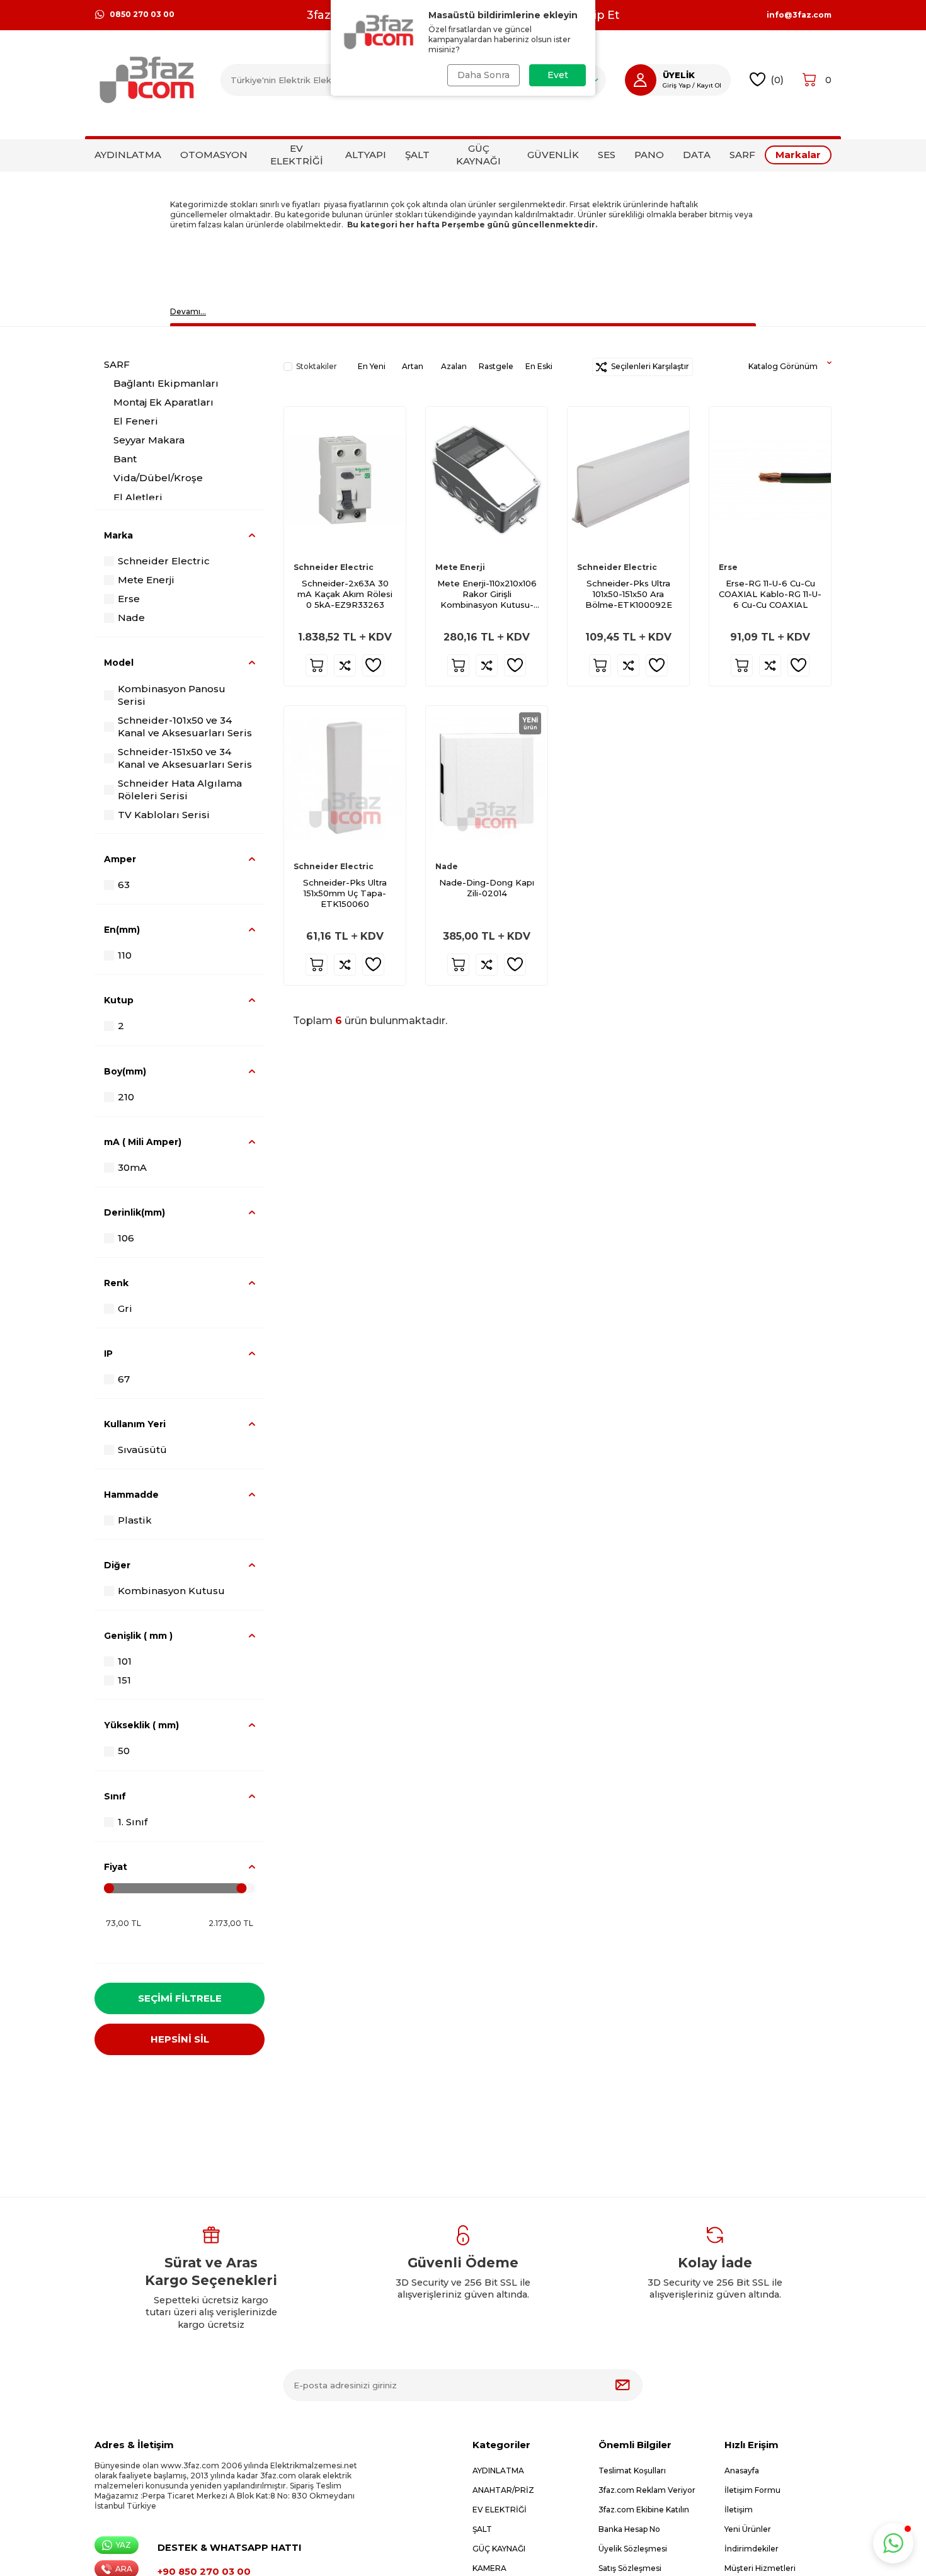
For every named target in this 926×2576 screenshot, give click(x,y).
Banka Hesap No (629, 2529)
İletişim (739, 2510)
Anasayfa (742, 2471)
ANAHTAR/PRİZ (503, 2490)
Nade (131, 618)
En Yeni (372, 366)
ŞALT (417, 155)
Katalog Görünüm (783, 366)
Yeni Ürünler (748, 2529)
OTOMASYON (214, 155)
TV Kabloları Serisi (164, 815)
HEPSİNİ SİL (180, 2039)
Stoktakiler (317, 366)
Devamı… (188, 311)
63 (124, 885)
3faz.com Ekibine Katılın (644, 2510)
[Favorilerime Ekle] (373, 665)
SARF (742, 155)
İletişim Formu (752, 2490)
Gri (125, 1308)
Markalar (798, 155)
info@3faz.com (799, 15)
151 (124, 1681)
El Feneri (136, 421)
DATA (697, 155)
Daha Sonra (483, 75)
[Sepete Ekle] (317, 665)
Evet (558, 75)
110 (125, 956)
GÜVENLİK (553, 155)
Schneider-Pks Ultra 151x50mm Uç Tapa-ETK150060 (345, 893)
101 (125, 1662)
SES (607, 155)
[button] (893, 2543)
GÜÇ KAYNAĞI (478, 155)
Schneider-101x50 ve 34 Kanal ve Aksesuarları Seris (185, 727)
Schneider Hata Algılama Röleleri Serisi (180, 789)
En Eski (539, 366)
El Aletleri (138, 497)
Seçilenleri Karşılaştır (648, 366)
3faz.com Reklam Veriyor (647, 2490)
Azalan (454, 366)
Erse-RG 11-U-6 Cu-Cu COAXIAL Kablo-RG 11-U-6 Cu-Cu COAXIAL (770, 594)
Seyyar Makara (149, 441)
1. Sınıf (133, 1822)
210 (126, 1097)
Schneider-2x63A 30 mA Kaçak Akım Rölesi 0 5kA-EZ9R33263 (345, 594)
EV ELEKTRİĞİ (297, 155)
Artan (413, 366)
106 (126, 1238)
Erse (129, 599)
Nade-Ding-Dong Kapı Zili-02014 (487, 888)
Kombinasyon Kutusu (171, 1591)
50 (124, 1751)
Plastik (135, 1520)
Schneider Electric (164, 561)
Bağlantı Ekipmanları (166, 383)
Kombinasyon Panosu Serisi (172, 695)
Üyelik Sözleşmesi (633, 2549)
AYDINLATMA (128, 155)
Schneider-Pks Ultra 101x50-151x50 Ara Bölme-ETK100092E (629, 594)
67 (124, 1379)
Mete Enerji (146, 580)
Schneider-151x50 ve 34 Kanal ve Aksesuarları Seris (185, 758)
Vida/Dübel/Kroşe (158, 478)
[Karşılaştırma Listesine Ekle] (345, 665)
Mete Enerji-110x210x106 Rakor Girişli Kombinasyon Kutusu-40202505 (487, 594)
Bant (125, 459)
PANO (649, 155)
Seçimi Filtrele (180, 1998)
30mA (132, 1167)
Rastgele (496, 366)
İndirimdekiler (752, 2549)
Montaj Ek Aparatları (163, 402)
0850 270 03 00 (142, 14)
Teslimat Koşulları (632, 2471)
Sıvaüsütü (142, 1450)
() (777, 80)
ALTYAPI (366, 155)
